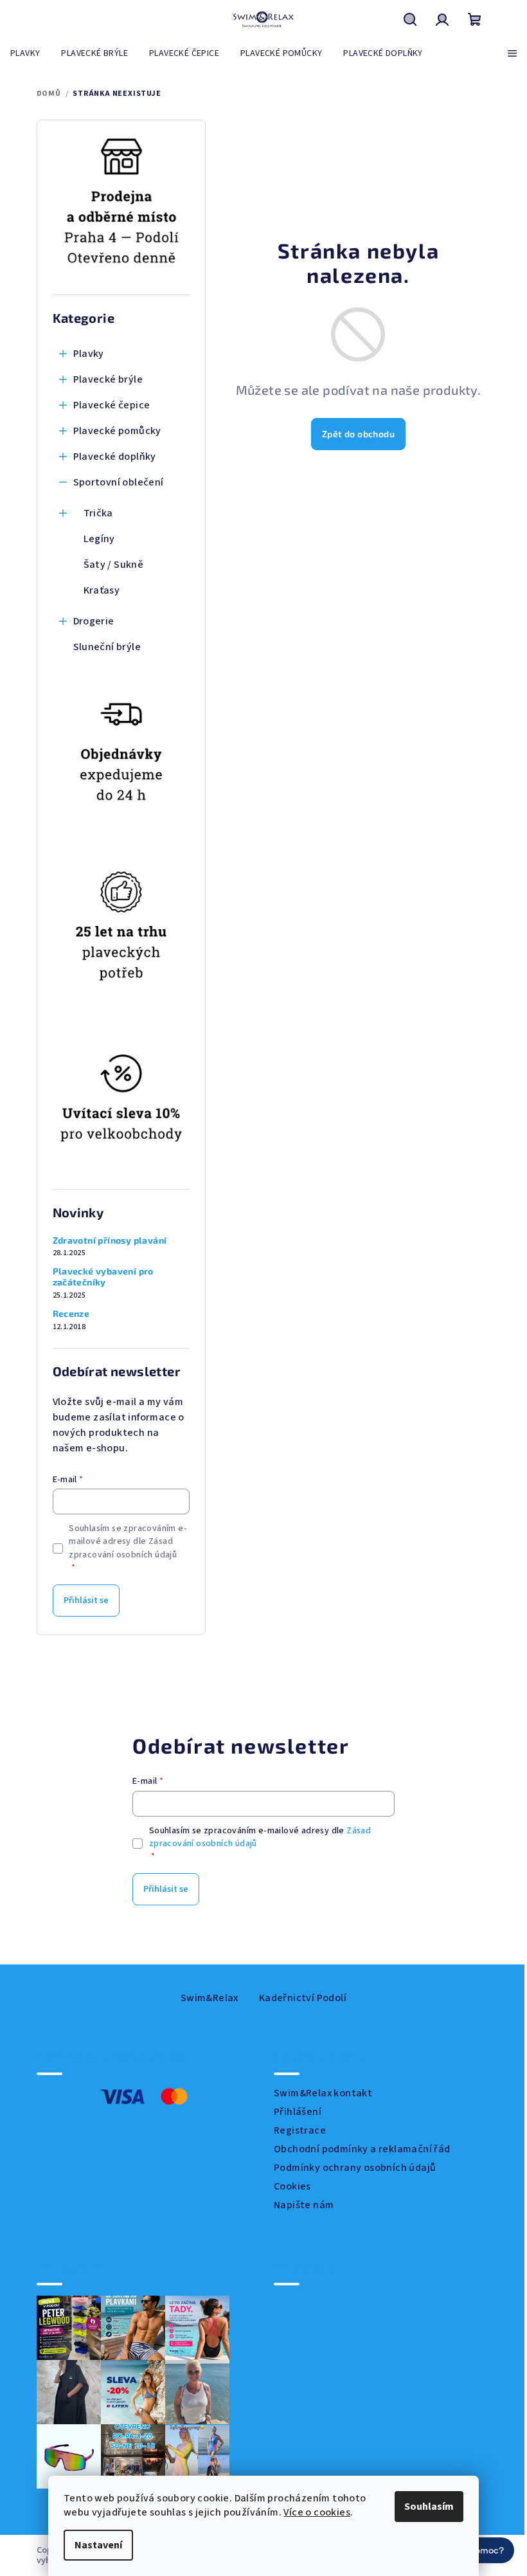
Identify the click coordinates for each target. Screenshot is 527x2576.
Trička (98, 513)
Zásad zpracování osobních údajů (123, 1548)
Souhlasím (424, 2507)
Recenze (71, 1314)
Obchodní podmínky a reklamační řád (362, 2149)
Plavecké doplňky (115, 457)
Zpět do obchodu (358, 434)
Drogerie (94, 621)
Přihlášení (298, 2112)
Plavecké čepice (112, 405)
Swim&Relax (210, 1998)
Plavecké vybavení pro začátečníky (103, 1277)
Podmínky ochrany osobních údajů (355, 2168)
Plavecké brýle (108, 379)
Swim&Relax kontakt (323, 2093)
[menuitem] (25, 53)
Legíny (99, 539)
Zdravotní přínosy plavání (110, 1240)
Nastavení (94, 2545)
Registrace (300, 2130)
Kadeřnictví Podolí (303, 1998)
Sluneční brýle (107, 647)
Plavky (89, 354)
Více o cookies (312, 2512)
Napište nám (304, 2205)
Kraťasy (102, 590)
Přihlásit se (86, 1601)
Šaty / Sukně (114, 565)
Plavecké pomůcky (117, 431)
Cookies (292, 2186)
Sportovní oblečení (119, 482)
